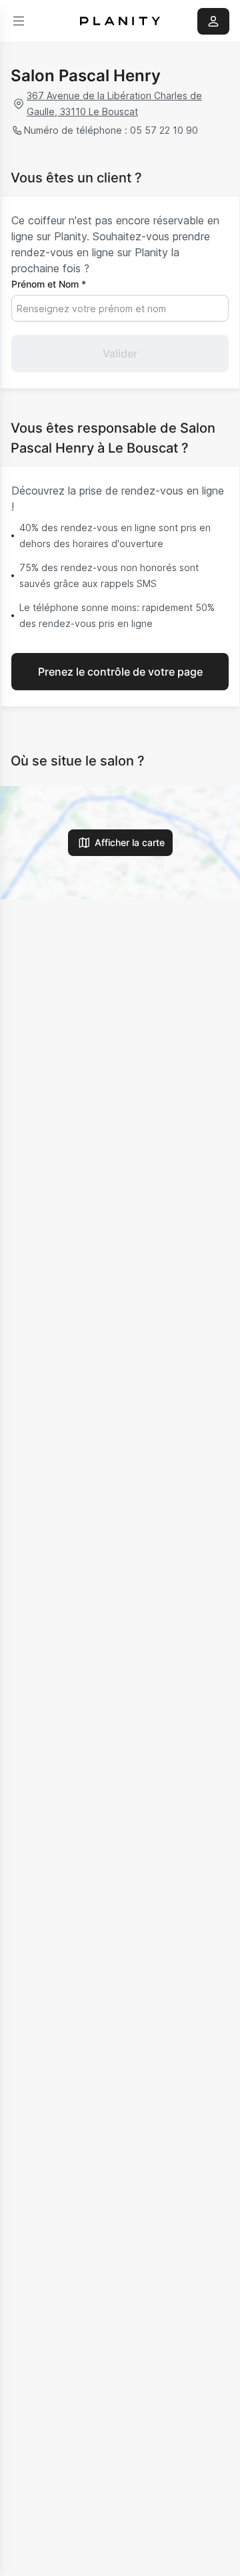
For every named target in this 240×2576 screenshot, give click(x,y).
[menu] (19, 21)
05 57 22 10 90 (164, 130)
